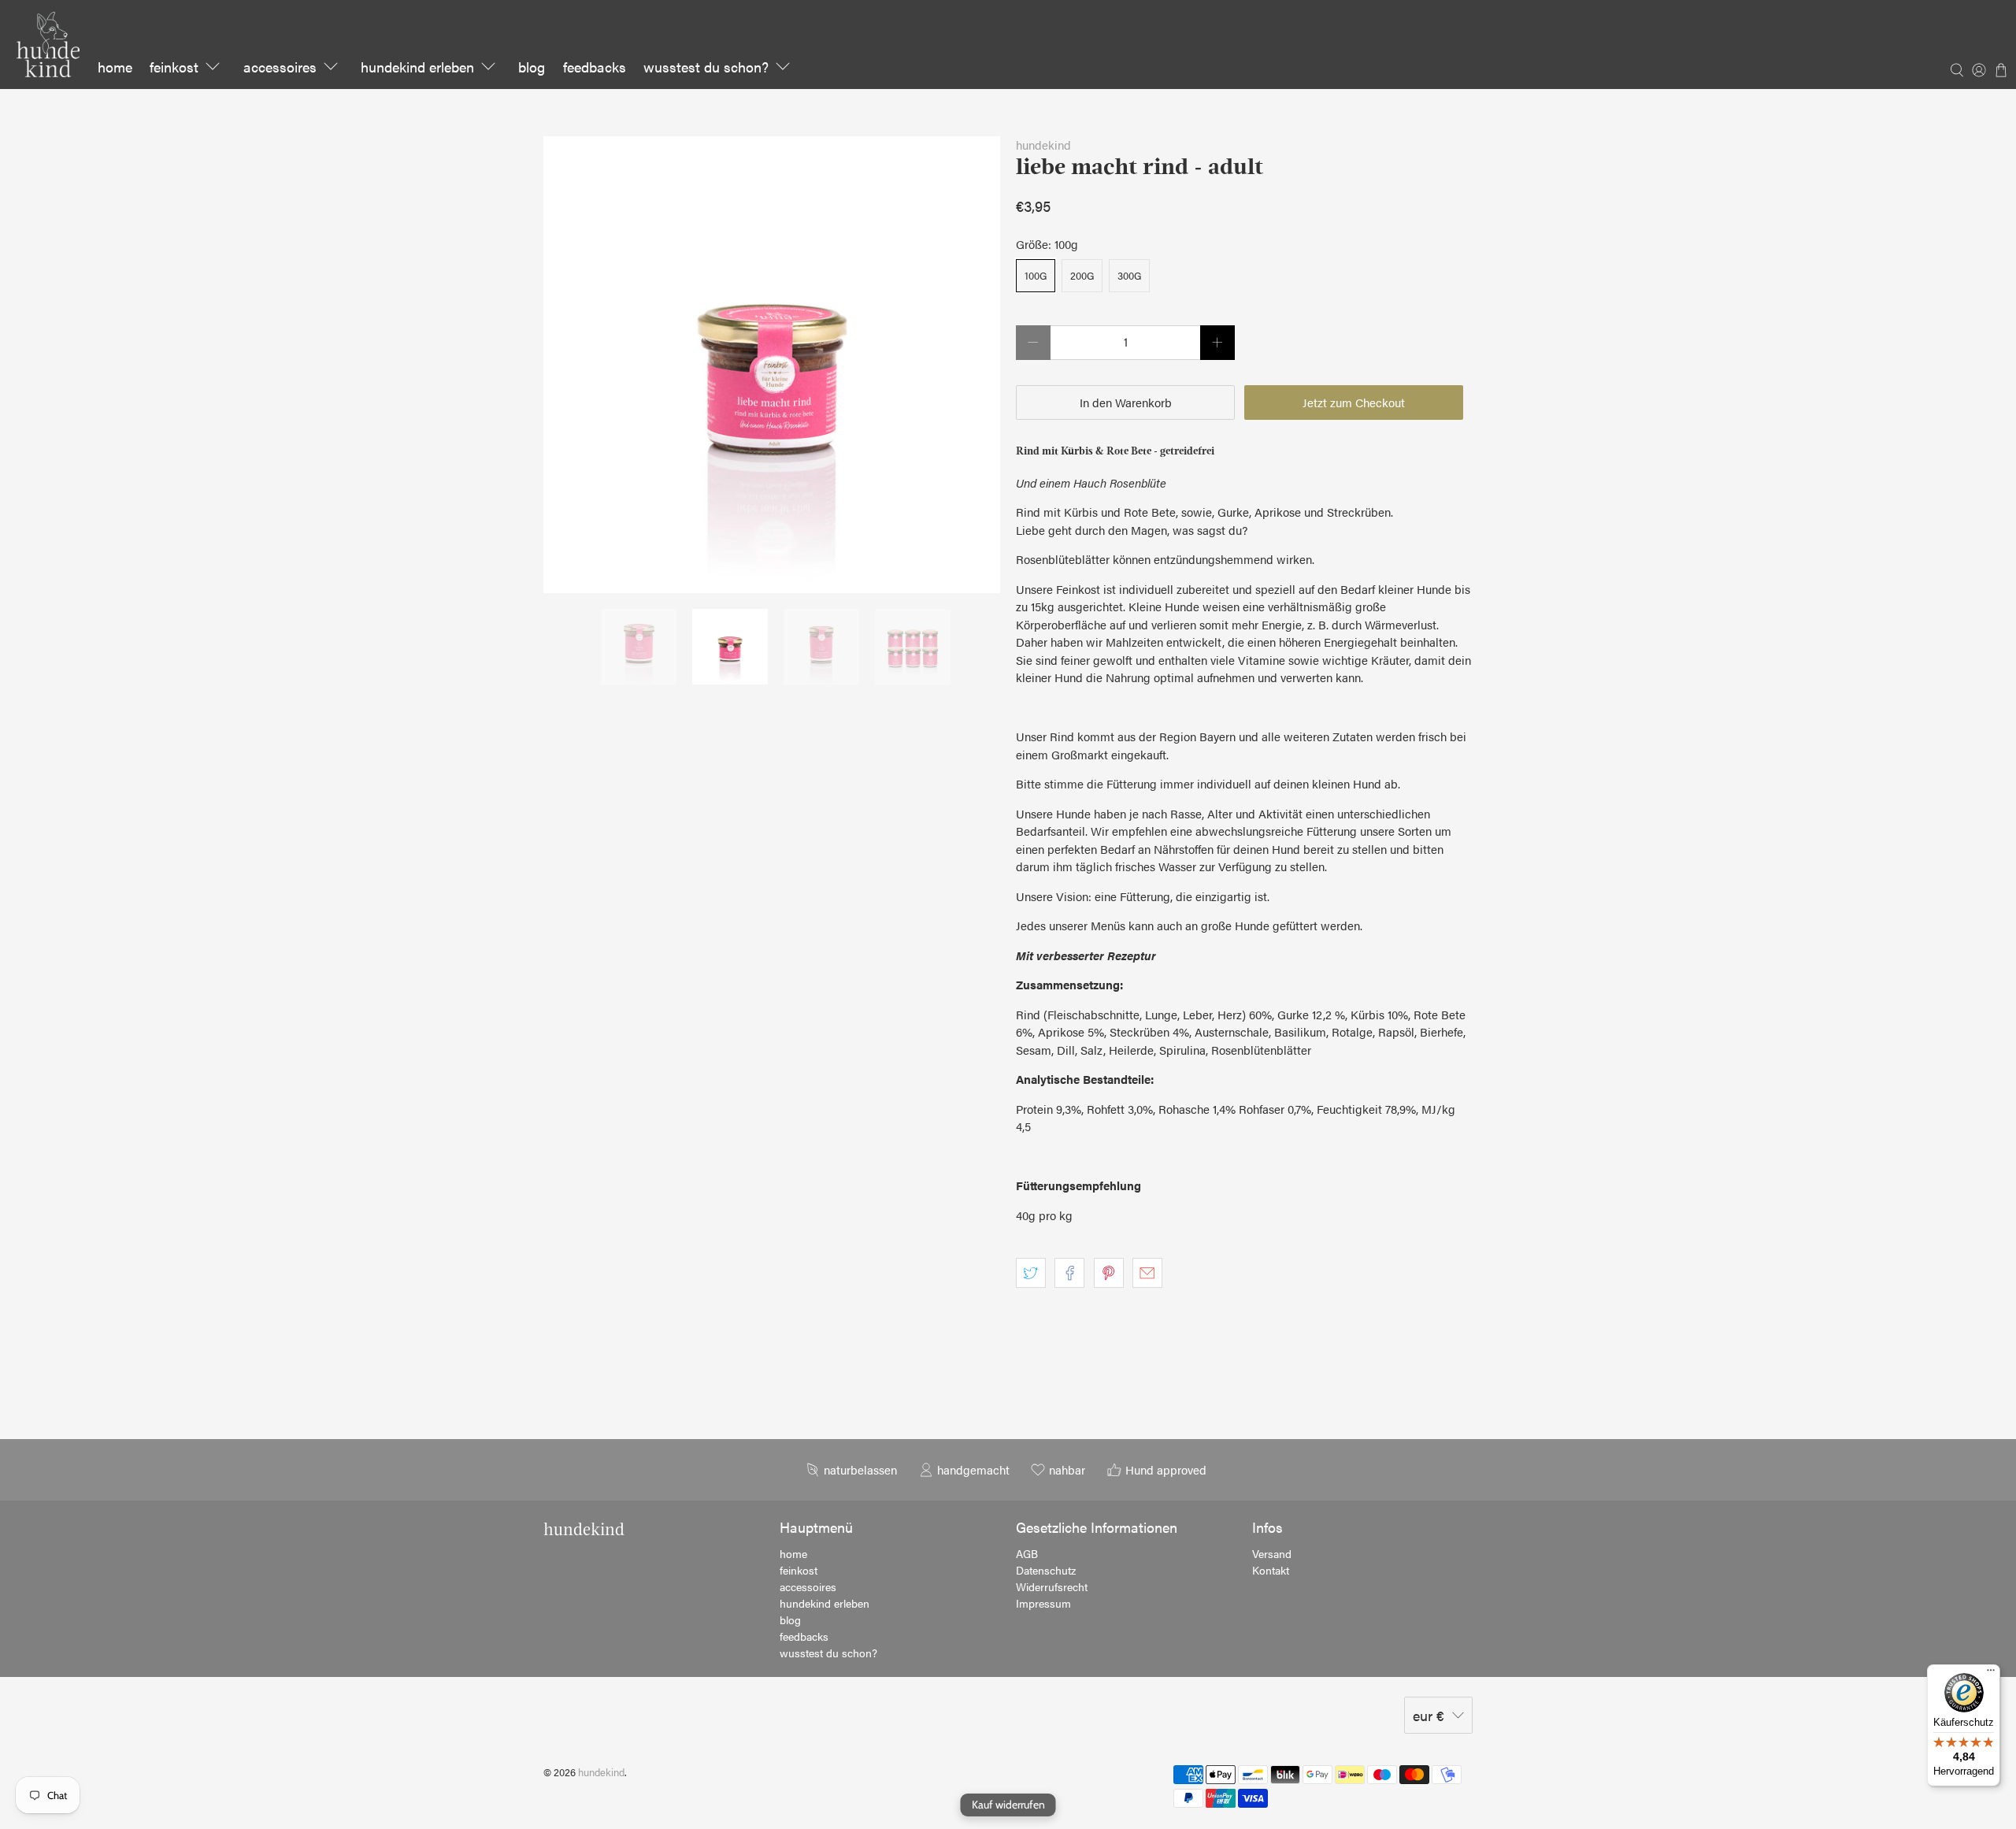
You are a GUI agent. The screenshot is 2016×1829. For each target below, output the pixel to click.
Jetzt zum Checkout (1354, 402)
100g (1036, 275)
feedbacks (595, 67)
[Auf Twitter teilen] (1031, 1273)
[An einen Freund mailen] (1147, 1273)
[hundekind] (48, 45)
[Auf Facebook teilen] (1069, 1273)
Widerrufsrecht (1052, 1586)
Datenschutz (1046, 1570)
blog (532, 67)
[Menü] (1991, 1674)
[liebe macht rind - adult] (772, 365)
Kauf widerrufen (1008, 1805)
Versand (1272, 1553)
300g (1129, 275)
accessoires (280, 67)
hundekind (1043, 145)
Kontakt (1271, 1570)
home (115, 67)
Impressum (1043, 1603)
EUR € (1429, 1715)
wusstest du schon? (706, 67)
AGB (1027, 1553)
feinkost (174, 67)
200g (1082, 275)
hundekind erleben (417, 67)
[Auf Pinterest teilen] (1109, 1273)
